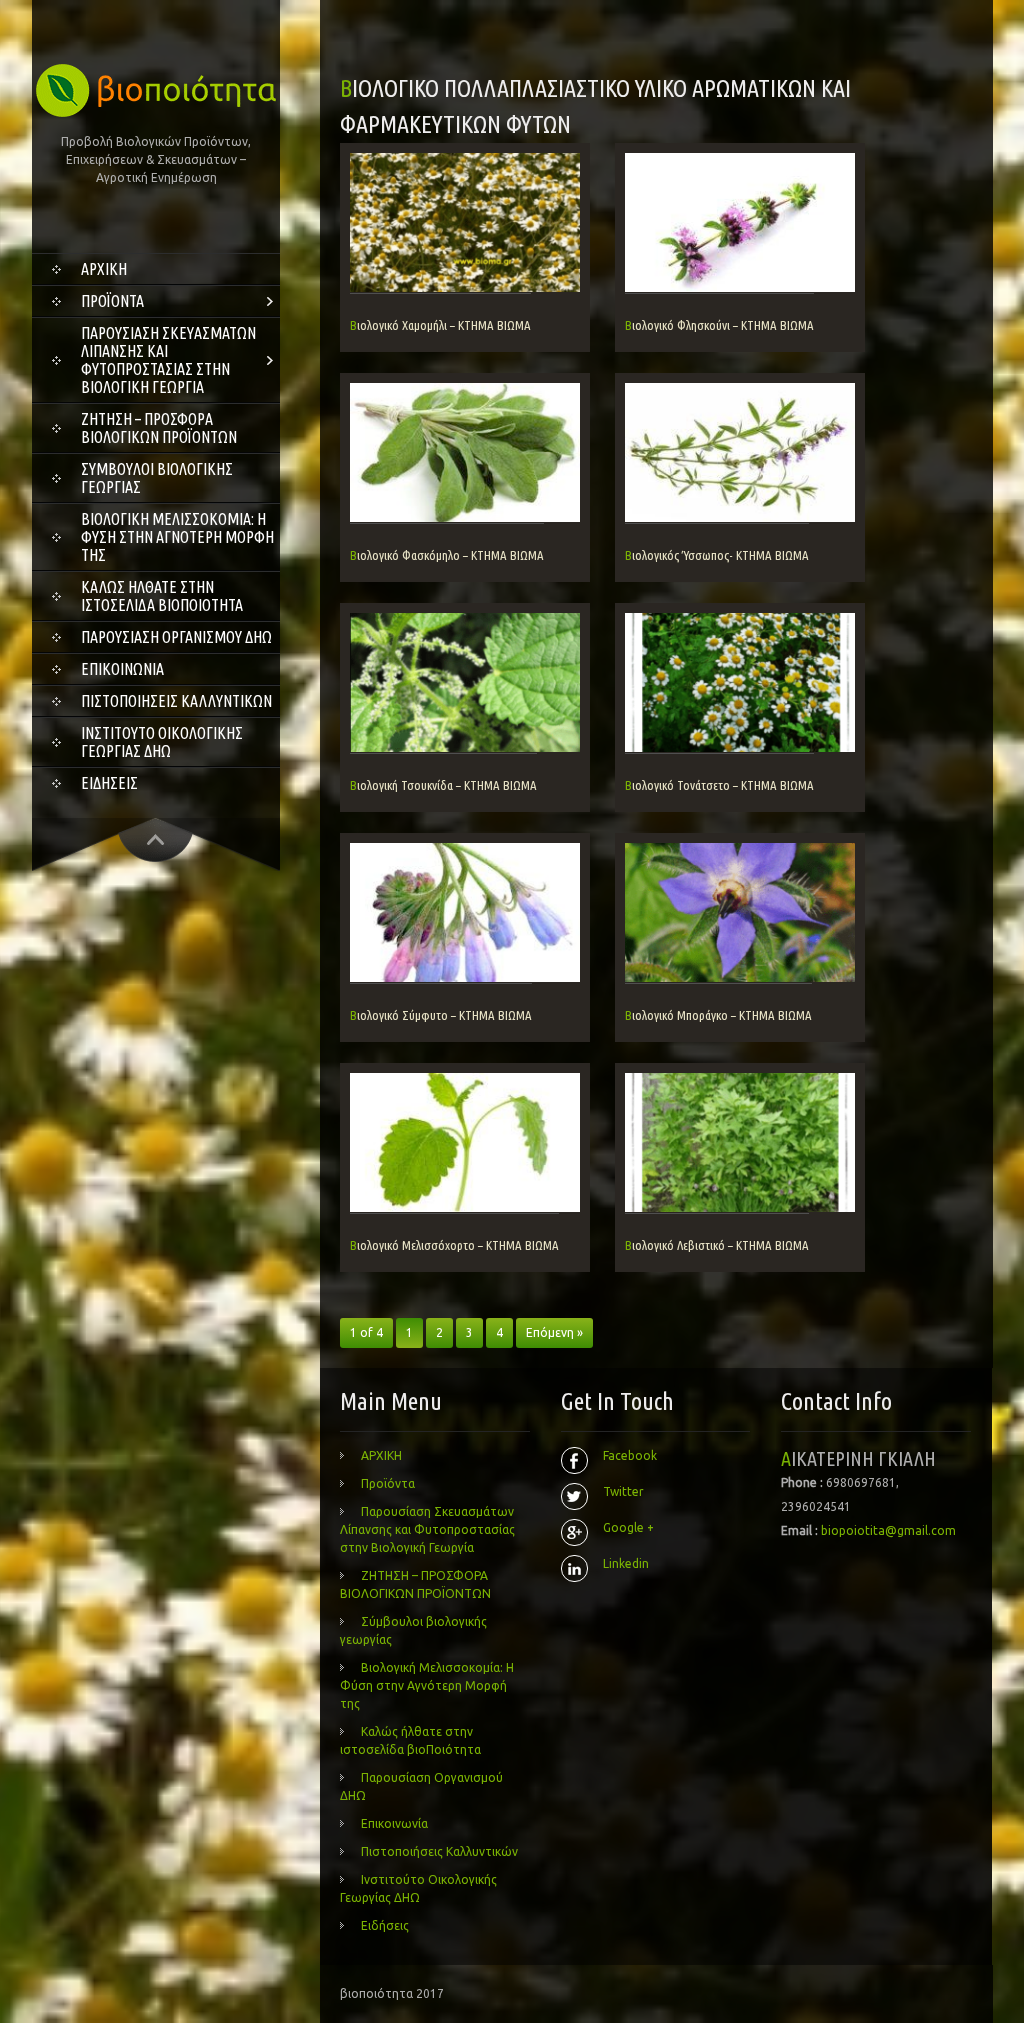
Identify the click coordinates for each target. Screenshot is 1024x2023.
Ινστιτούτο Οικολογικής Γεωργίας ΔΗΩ (162, 742)
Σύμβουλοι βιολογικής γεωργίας (157, 478)
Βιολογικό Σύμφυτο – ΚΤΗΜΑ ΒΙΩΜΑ (441, 1015)
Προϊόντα (112, 301)
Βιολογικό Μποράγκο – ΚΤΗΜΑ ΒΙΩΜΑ (718, 1015)
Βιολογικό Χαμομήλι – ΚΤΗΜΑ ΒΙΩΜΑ (440, 325)
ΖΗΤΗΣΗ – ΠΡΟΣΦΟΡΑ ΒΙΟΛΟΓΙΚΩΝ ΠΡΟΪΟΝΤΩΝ (159, 428)
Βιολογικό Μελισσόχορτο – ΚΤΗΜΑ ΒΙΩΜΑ (454, 1245)
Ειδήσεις (109, 783)
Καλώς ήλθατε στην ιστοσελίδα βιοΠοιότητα (162, 596)
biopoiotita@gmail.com (888, 1530)
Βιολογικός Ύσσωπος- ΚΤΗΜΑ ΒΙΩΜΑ (717, 555)
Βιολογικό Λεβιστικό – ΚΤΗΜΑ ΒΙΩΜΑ (717, 1245)
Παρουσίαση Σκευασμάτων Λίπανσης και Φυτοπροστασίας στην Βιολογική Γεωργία (168, 360)
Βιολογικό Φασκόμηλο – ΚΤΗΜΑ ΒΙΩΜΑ (447, 555)
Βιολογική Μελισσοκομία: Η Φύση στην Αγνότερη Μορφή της (177, 537)
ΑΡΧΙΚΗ (104, 269)
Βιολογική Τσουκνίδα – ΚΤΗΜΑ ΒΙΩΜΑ (443, 785)
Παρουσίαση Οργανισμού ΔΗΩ (176, 637)
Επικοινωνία (122, 669)
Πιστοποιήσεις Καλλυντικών (176, 701)
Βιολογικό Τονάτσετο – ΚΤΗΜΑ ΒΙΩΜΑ (719, 785)
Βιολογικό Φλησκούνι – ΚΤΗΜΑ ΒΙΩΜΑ (719, 325)
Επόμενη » (554, 1332)
